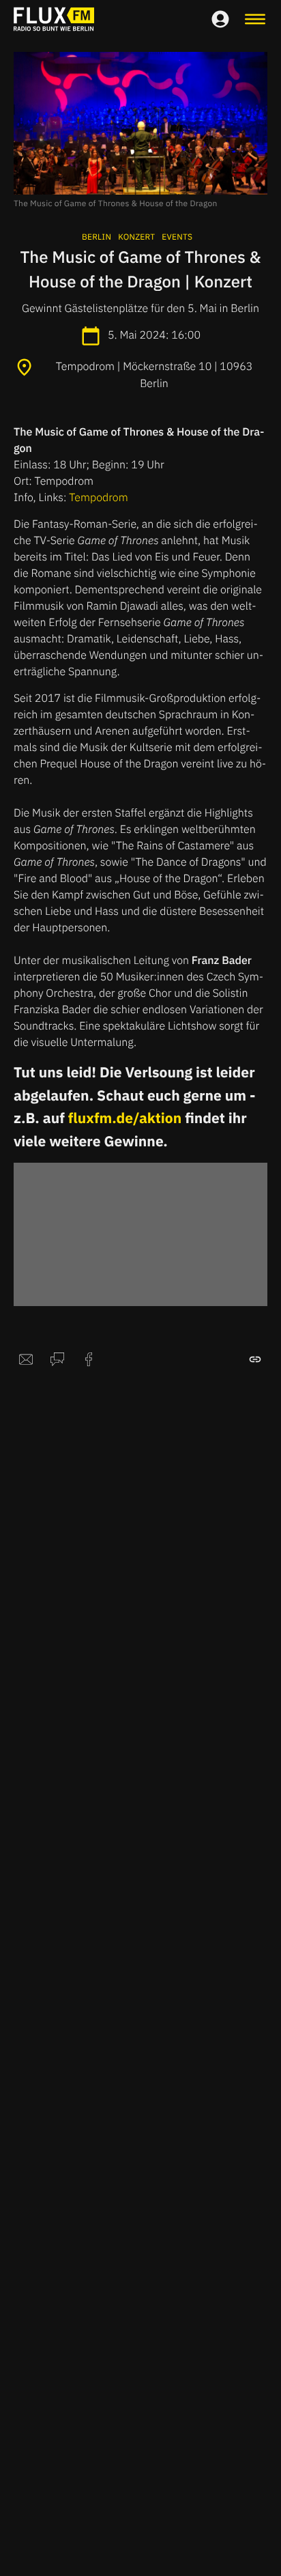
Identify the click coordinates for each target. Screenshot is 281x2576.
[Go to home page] (54, 19)
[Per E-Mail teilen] (26, 1359)
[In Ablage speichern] (255, 1359)
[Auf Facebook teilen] (89, 1359)
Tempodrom (98, 498)
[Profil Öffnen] (220, 19)
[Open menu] (255, 19)
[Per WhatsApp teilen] (57, 1359)
